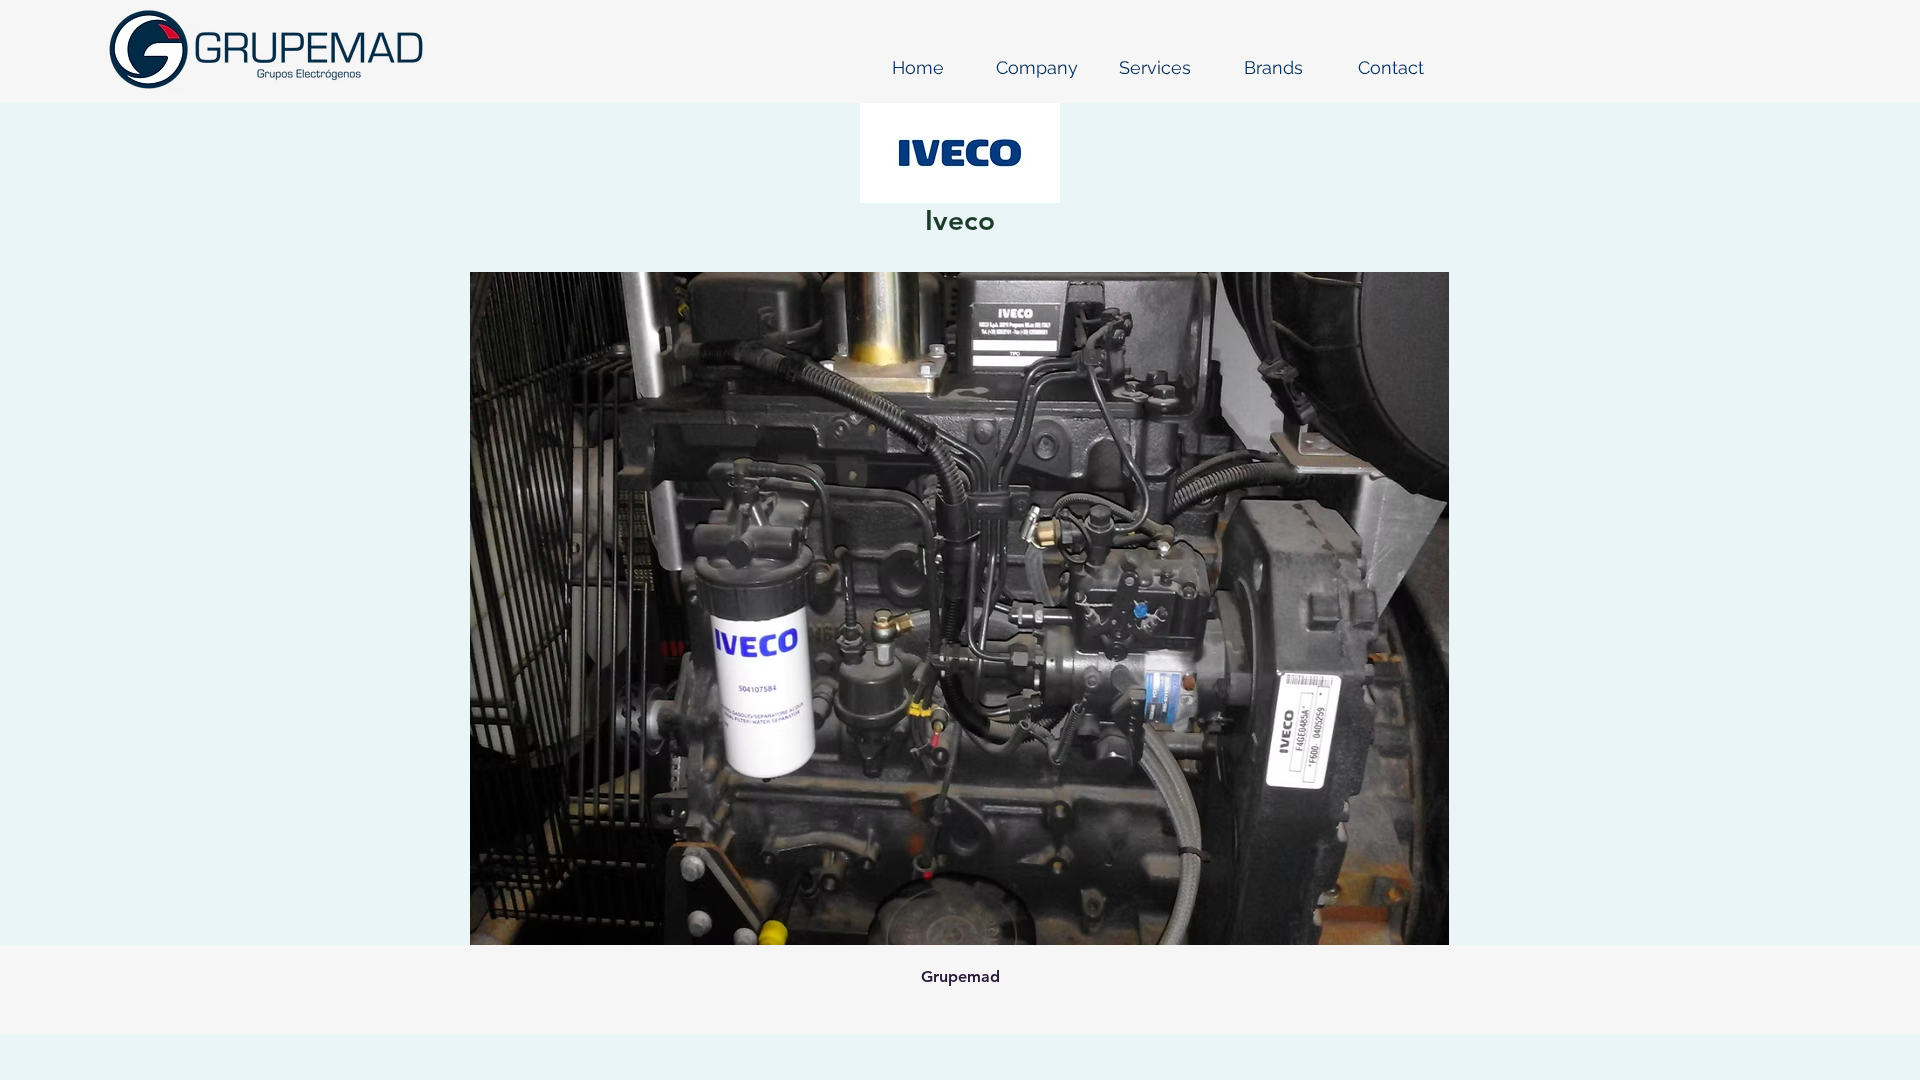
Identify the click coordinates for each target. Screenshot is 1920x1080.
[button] (1036, 68)
